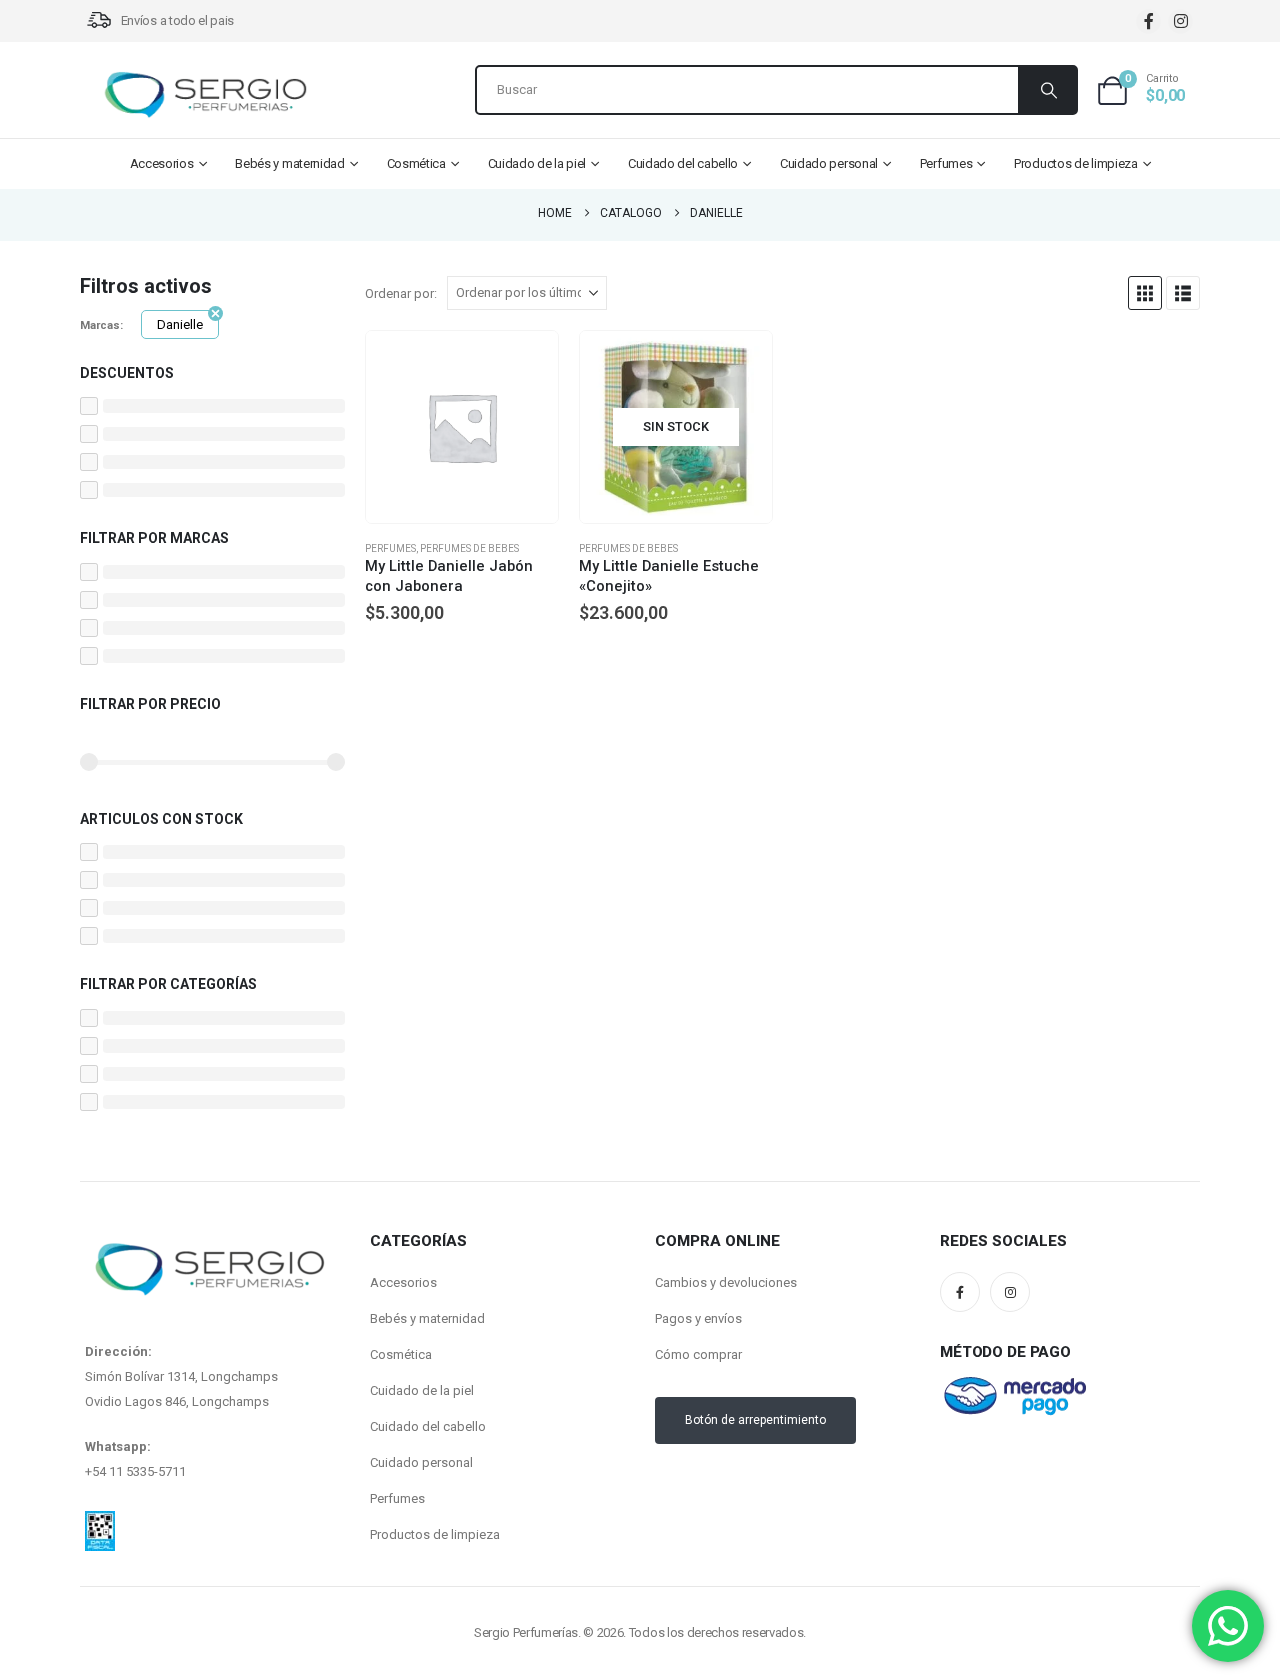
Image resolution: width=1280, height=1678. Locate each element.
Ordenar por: (401, 293)
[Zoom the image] (100, 1523)
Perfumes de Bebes (469, 548)
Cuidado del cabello (683, 163)
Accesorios (162, 163)
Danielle (180, 324)
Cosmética (416, 163)
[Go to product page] (462, 427)
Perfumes (946, 163)
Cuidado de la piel (537, 163)
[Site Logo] (205, 95)
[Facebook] (1148, 21)
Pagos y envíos (698, 1318)
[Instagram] (1180, 21)
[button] (1145, 293)
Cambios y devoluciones (726, 1282)
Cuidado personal (829, 163)
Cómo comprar (698, 1354)
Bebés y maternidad (290, 163)
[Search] (1047, 90)
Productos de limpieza (1076, 163)
